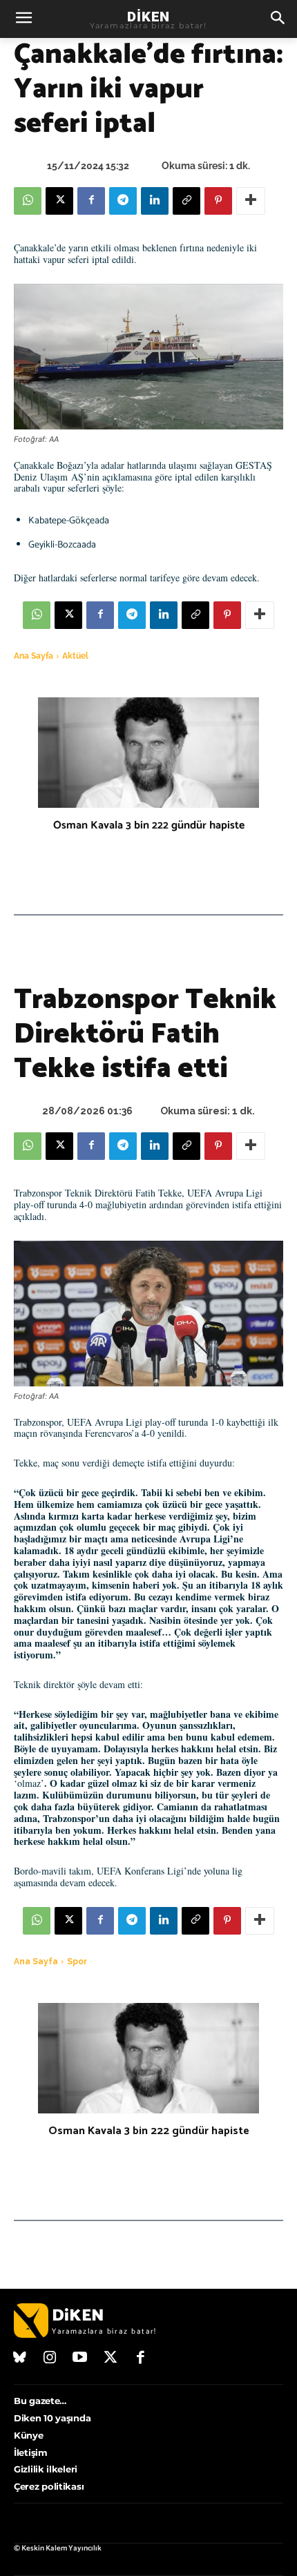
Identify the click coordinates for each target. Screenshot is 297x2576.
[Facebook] (91, 201)
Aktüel (75, 656)
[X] (59, 201)
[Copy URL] (186, 201)
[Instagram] (50, 2359)
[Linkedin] (155, 201)
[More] (251, 201)
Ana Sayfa (33, 656)
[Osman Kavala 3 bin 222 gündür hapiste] (148, 753)
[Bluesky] (20, 2359)
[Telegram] (123, 201)
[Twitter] (111, 2359)
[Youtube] (80, 2359)
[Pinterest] (218, 201)
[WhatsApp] (28, 201)
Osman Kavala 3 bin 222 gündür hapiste (149, 825)
